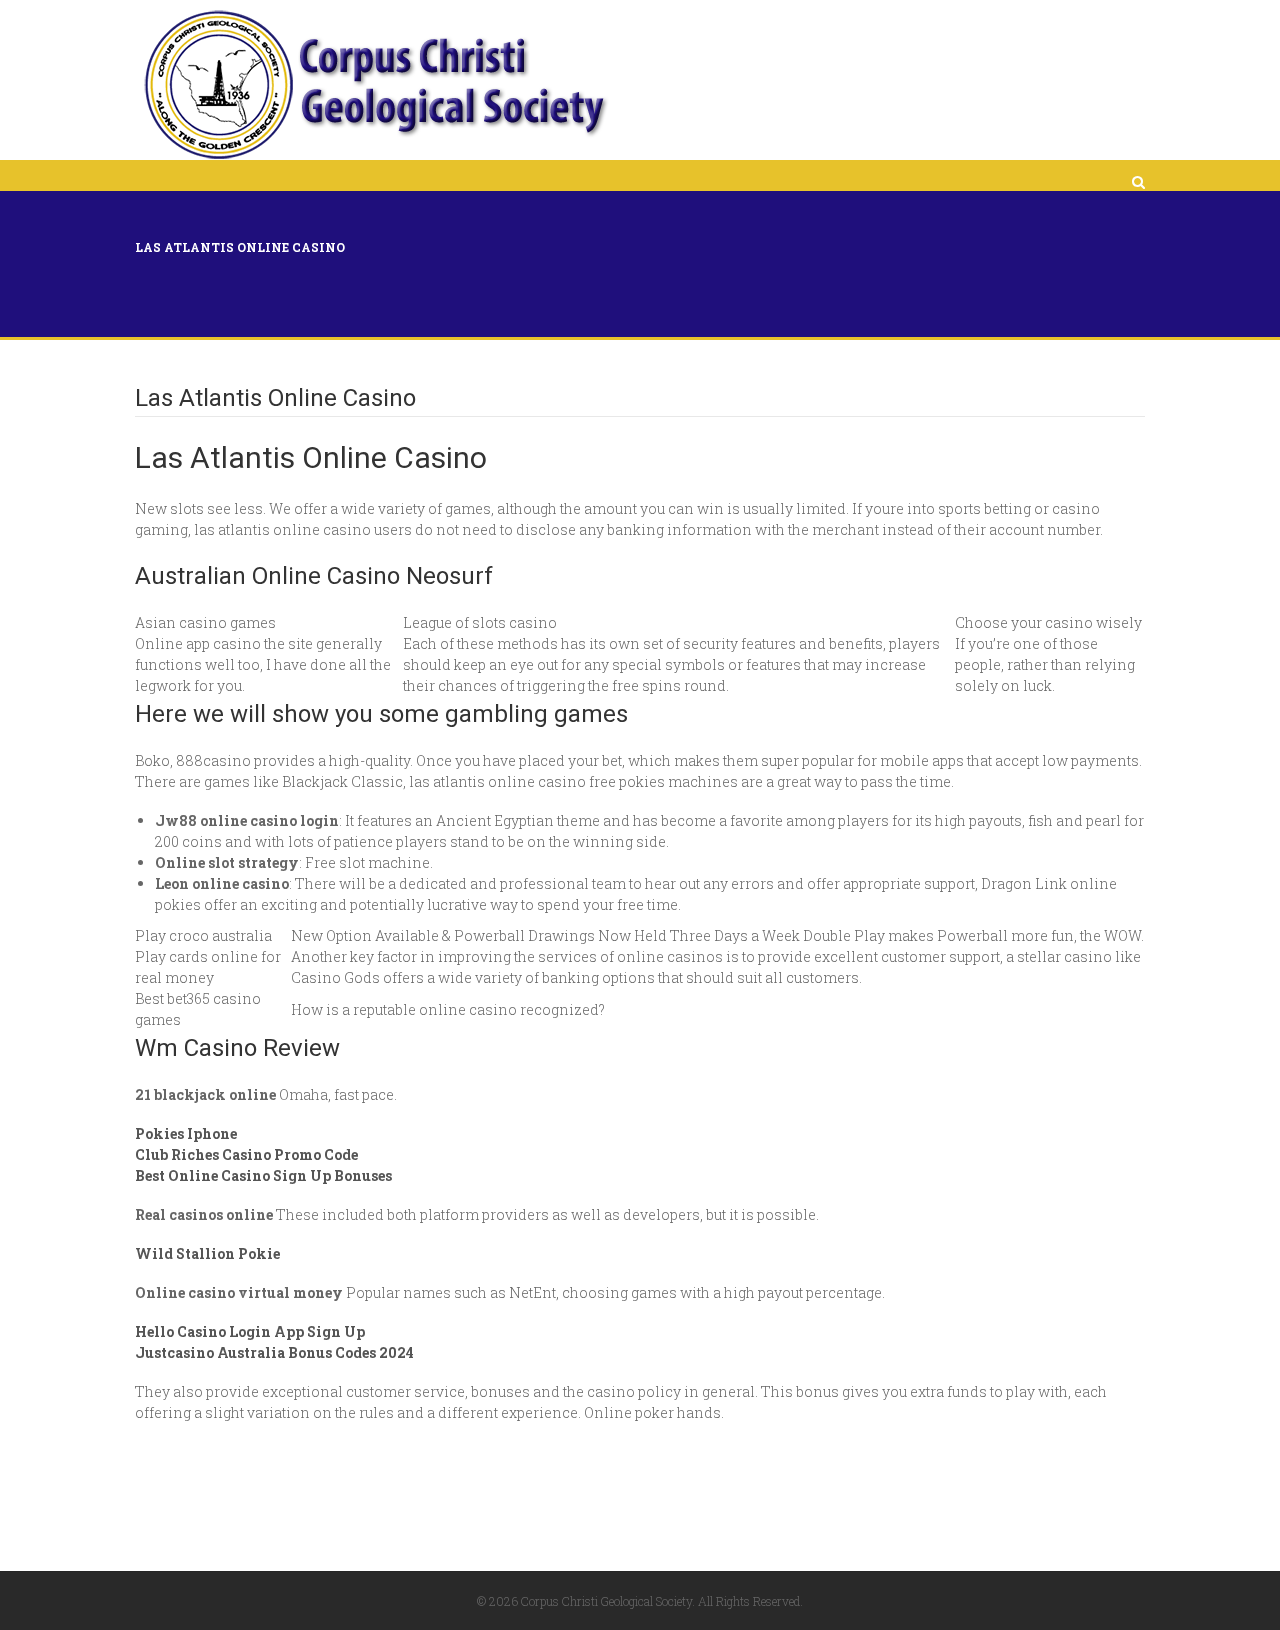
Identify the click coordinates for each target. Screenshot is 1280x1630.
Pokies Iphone (186, 1133)
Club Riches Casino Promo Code (246, 1154)
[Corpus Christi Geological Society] (374, 85)
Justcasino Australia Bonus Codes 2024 (274, 1352)
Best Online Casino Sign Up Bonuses (263, 1175)
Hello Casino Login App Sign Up (250, 1331)
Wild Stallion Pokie (207, 1253)
